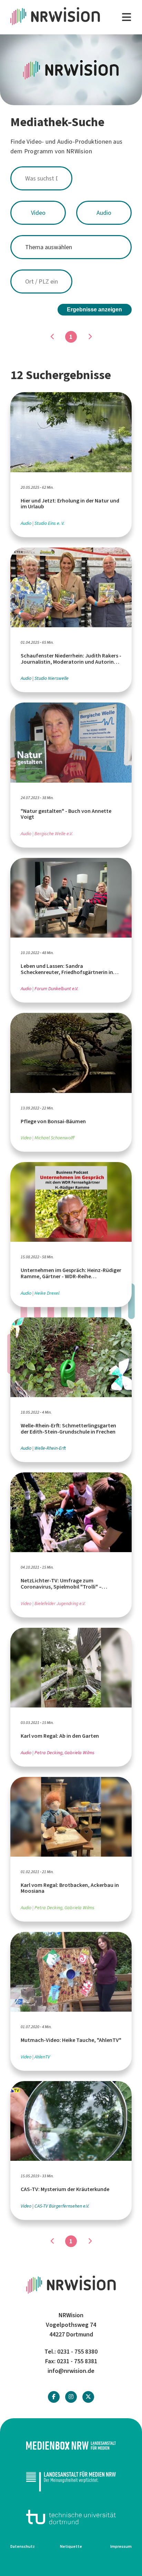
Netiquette (71, 2546)
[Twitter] (88, 2397)
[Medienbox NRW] (71, 2446)
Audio (104, 213)
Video (38, 213)
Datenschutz (23, 2546)
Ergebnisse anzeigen (94, 309)
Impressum (121, 2546)
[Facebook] (54, 2397)
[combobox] (71, 178)
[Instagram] (71, 2397)
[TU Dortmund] (71, 2517)
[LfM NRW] (71, 2481)
